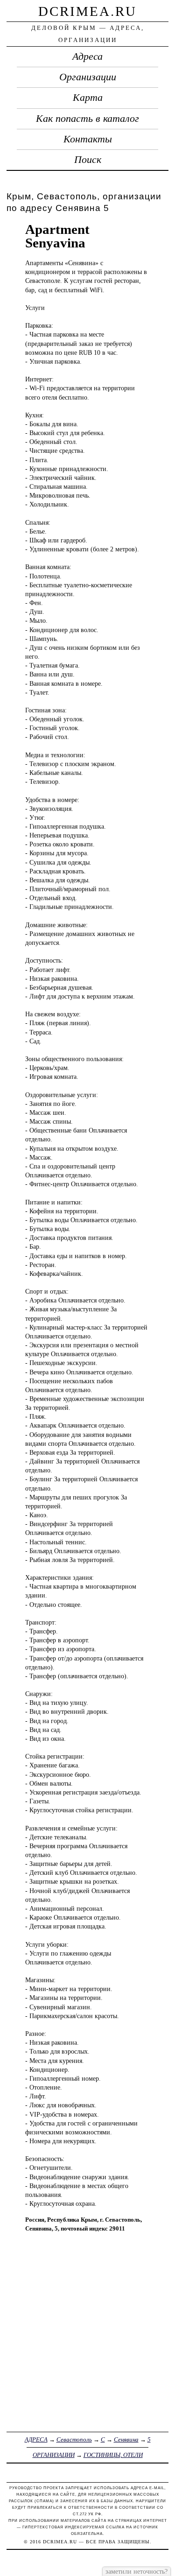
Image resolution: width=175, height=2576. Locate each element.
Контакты (88, 139)
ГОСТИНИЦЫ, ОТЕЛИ (113, 2455)
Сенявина (126, 2439)
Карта (88, 98)
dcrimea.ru (87, 11)
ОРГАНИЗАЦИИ (54, 2455)
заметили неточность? (136, 2571)
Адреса (87, 56)
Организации (88, 77)
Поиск (88, 160)
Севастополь (74, 2439)
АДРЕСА (36, 2439)
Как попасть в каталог (87, 119)
